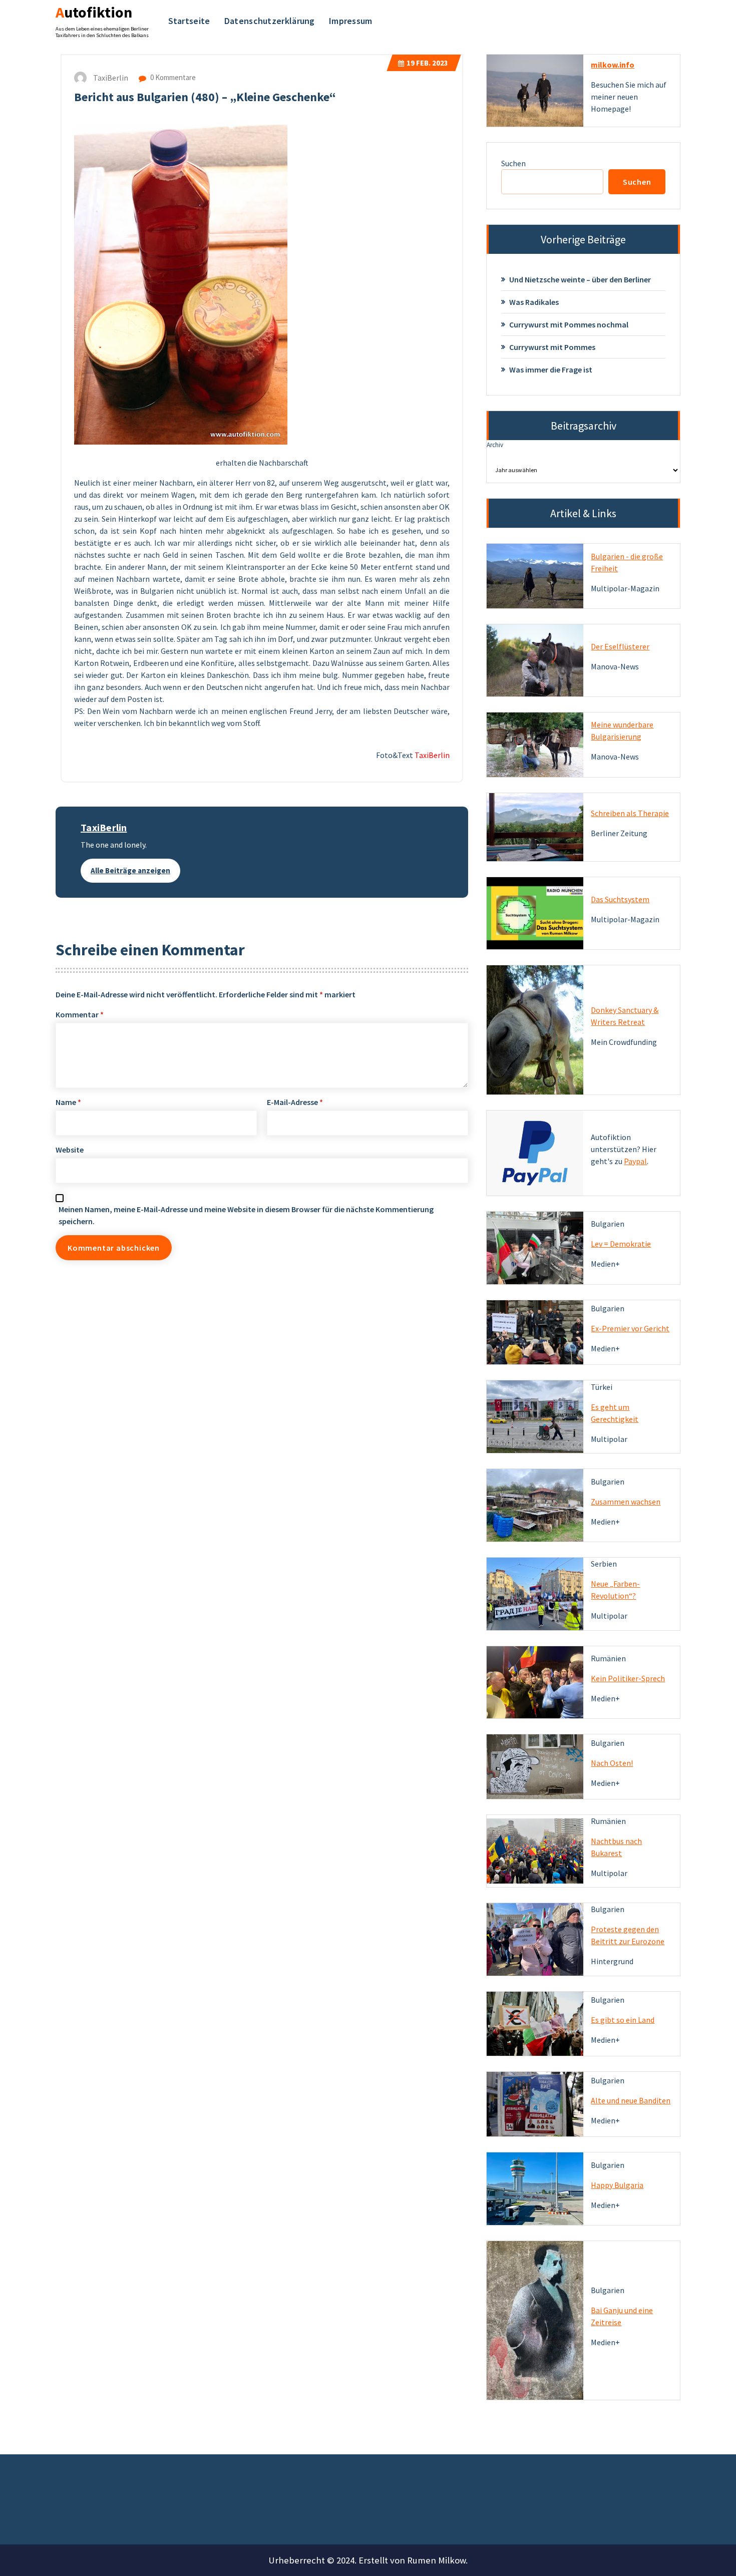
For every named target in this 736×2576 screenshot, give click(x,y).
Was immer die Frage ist (551, 370)
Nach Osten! (612, 1763)
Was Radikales (534, 302)
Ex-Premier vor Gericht (630, 1328)
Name (68, 1102)
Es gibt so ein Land (623, 2020)
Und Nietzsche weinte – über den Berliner (580, 279)
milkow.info (613, 65)
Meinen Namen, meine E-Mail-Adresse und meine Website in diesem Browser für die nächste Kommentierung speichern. (246, 1215)
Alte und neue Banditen (631, 2100)
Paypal (635, 1161)
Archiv (495, 445)
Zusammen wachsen (626, 1502)
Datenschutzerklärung (270, 21)
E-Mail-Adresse (295, 1102)
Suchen (513, 163)
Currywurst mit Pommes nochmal (569, 324)
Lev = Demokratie (621, 1244)
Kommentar (80, 1014)
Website (70, 1150)
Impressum (351, 21)
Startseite (189, 21)
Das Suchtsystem (620, 899)
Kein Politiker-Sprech (628, 1678)
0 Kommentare (172, 77)
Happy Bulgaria (617, 2185)
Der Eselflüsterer (620, 646)
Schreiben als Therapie (630, 813)
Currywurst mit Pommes (552, 347)
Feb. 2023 (427, 63)
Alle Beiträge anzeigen (130, 870)
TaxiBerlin (104, 827)
